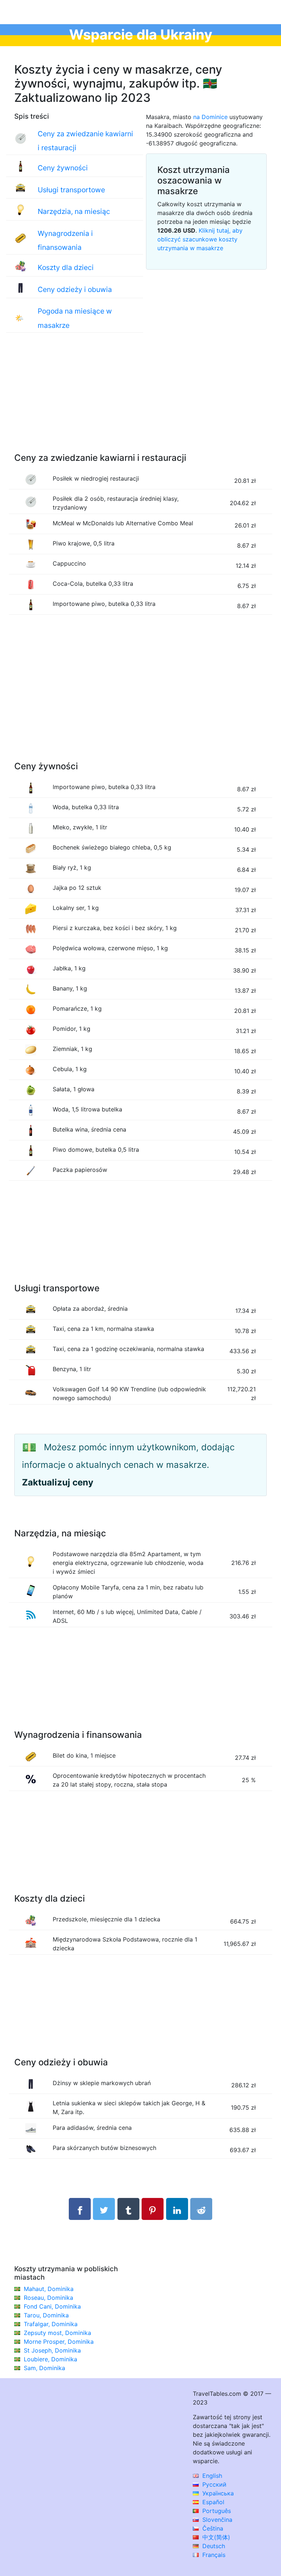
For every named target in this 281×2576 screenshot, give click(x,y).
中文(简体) (215, 2537)
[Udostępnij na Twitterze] (104, 2209)
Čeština (212, 2528)
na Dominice (210, 117)
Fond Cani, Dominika (52, 2306)
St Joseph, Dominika (52, 2350)
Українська (217, 2493)
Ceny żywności (63, 168)
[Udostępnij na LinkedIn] (177, 2209)
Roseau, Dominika (48, 2298)
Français (213, 2555)
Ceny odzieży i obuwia (75, 289)
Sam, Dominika (44, 2368)
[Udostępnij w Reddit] (201, 2209)
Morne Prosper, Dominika (59, 2342)
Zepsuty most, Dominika (57, 2333)
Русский (213, 2484)
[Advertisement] (140, 400)
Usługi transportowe (71, 190)
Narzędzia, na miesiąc (74, 211)
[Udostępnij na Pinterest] (153, 2209)
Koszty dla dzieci (66, 267)
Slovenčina (216, 2520)
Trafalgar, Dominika (51, 2324)
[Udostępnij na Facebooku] (80, 2209)
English (211, 2476)
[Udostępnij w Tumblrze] (128, 2209)
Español (212, 2502)
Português (216, 2511)
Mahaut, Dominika (49, 2289)
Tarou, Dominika (46, 2315)
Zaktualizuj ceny (58, 1482)
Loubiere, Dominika (50, 2359)
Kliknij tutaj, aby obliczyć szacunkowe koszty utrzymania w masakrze (200, 239)
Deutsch (213, 2546)
